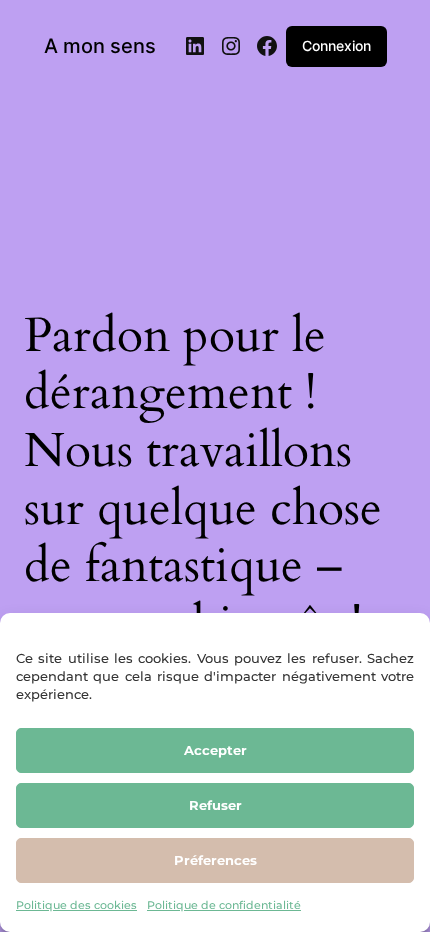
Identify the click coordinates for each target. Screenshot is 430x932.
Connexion (336, 45)
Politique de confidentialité (224, 905)
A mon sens (100, 46)
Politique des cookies (76, 905)
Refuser (215, 805)
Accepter (215, 750)
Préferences (215, 860)
